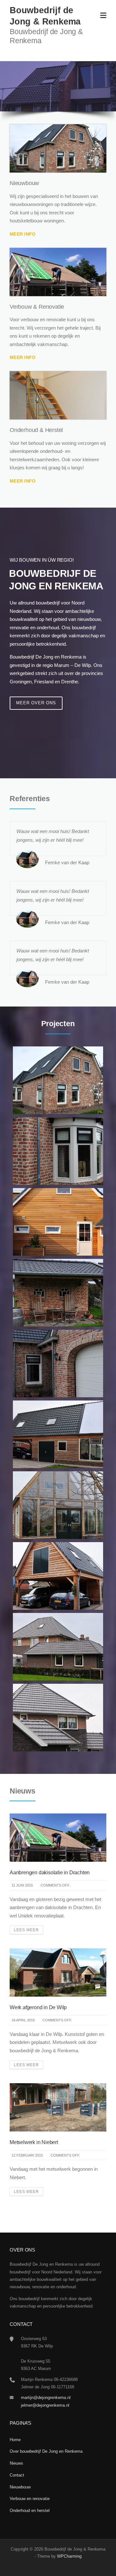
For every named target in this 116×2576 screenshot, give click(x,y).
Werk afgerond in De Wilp (38, 2007)
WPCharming (69, 2556)
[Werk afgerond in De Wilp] (58, 1972)
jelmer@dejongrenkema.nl (45, 2405)
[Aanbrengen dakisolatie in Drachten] (58, 1837)
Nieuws (16, 2463)
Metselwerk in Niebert (34, 2142)
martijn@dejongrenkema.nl (46, 2398)
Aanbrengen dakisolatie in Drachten (50, 1873)
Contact (17, 2475)
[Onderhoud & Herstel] (58, 395)
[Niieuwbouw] (58, 148)
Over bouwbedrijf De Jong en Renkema (46, 2451)
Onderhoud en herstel (30, 2510)
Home (15, 2440)
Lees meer (26, 1930)
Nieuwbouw (20, 2487)
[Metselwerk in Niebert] (58, 2107)
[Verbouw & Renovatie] (58, 272)
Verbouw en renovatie (30, 2499)
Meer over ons (36, 703)
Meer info (23, 234)
